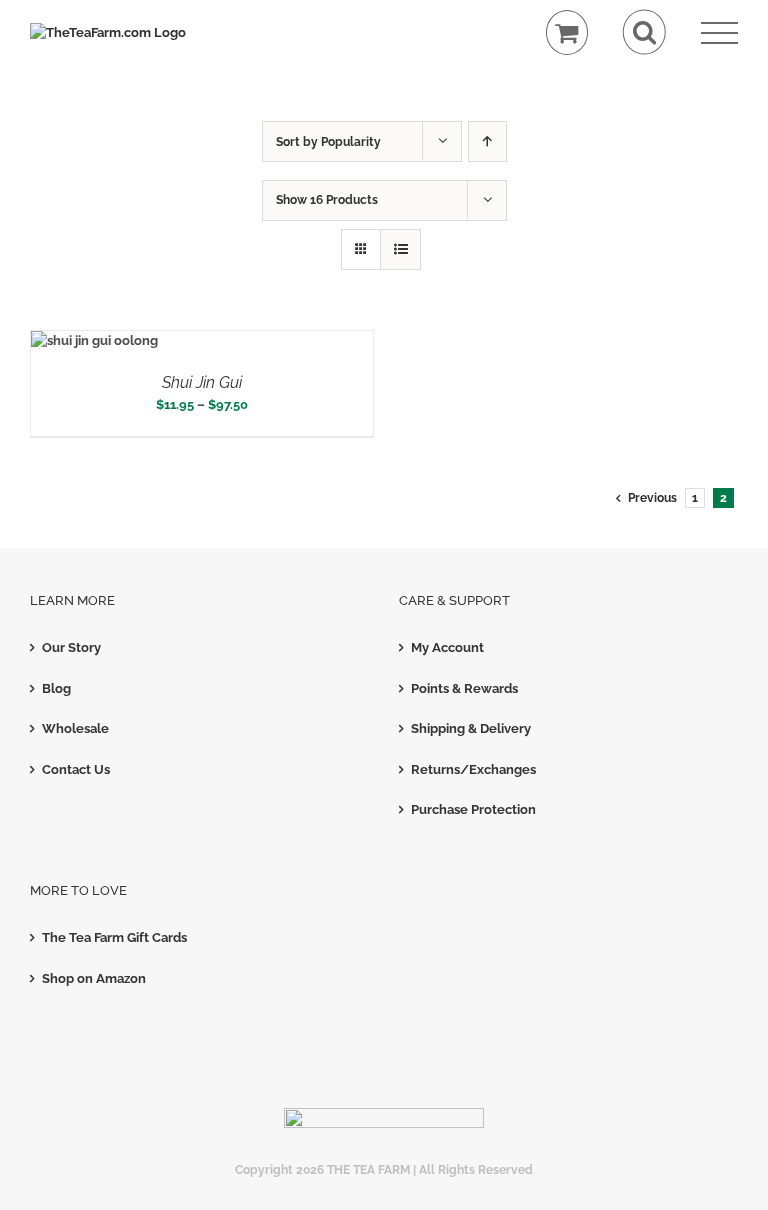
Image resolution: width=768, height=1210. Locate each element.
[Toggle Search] (644, 32)
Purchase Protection (473, 809)
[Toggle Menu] (719, 33)
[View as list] (400, 249)
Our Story (71, 647)
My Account (447, 647)
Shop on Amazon (94, 978)
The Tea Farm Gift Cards (114, 937)
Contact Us (76, 769)
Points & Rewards (464, 688)
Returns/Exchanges (473, 769)
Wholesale (75, 728)
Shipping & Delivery (471, 728)
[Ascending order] (487, 141)
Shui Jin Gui (202, 382)
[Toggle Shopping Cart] (567, 32)
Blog (56, 688)
